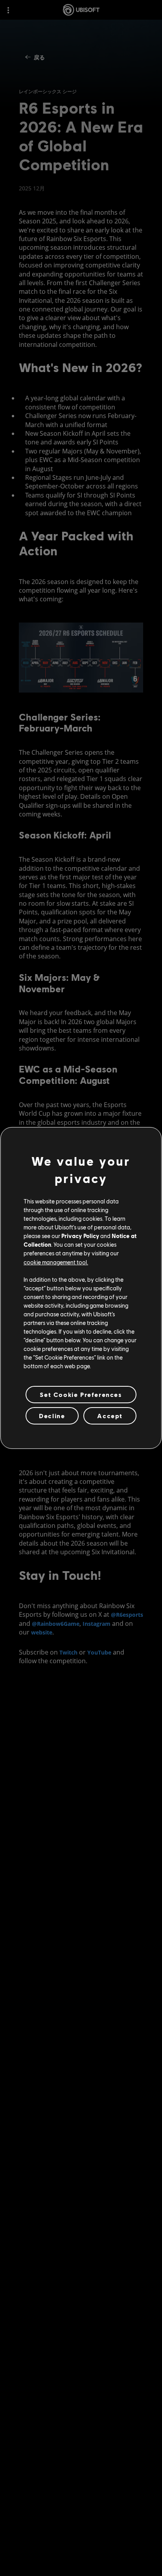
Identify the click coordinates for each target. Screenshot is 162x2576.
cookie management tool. (56, 1262)
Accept (110, 1416)
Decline (52, 1416)
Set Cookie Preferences (81, 1394)
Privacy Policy (80, 1236)
